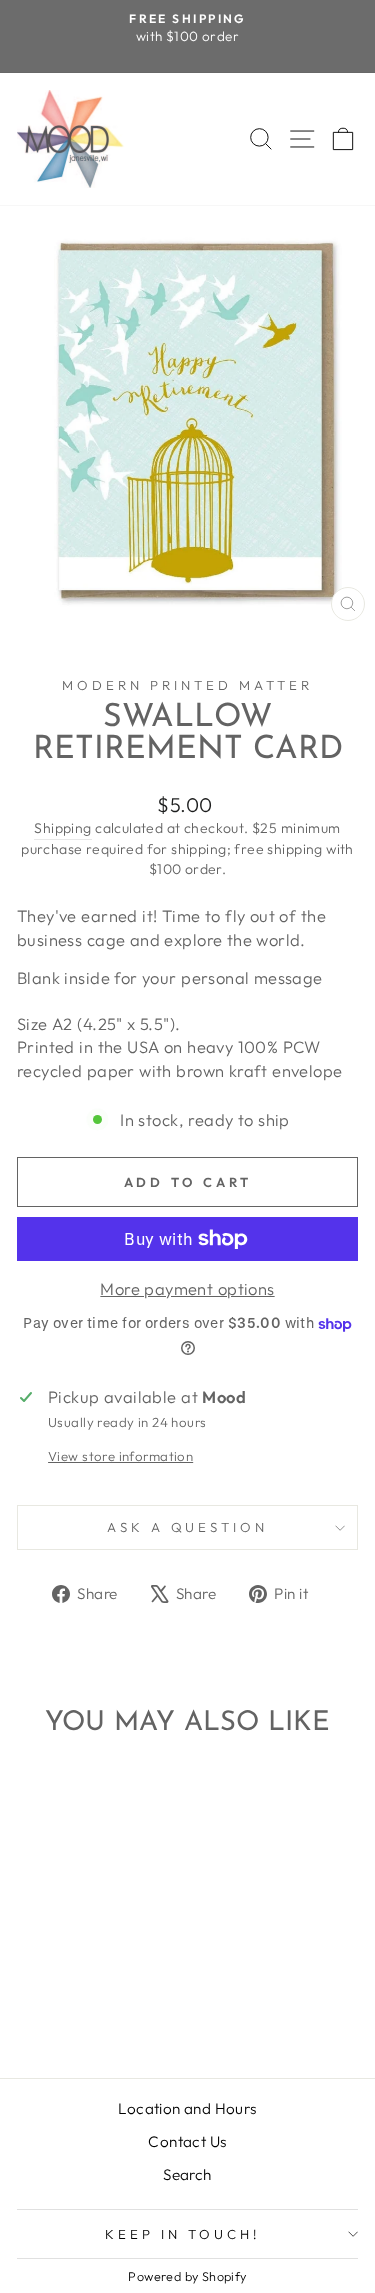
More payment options (187, 1288)
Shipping (62, 828)
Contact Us (187, 2141)
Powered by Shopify (187, 2276)
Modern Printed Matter (187, 685)
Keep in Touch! (182, 2234)
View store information (120, 1456)
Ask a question (188, 1527)
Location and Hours (187, 2108)
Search (187, 2174)
